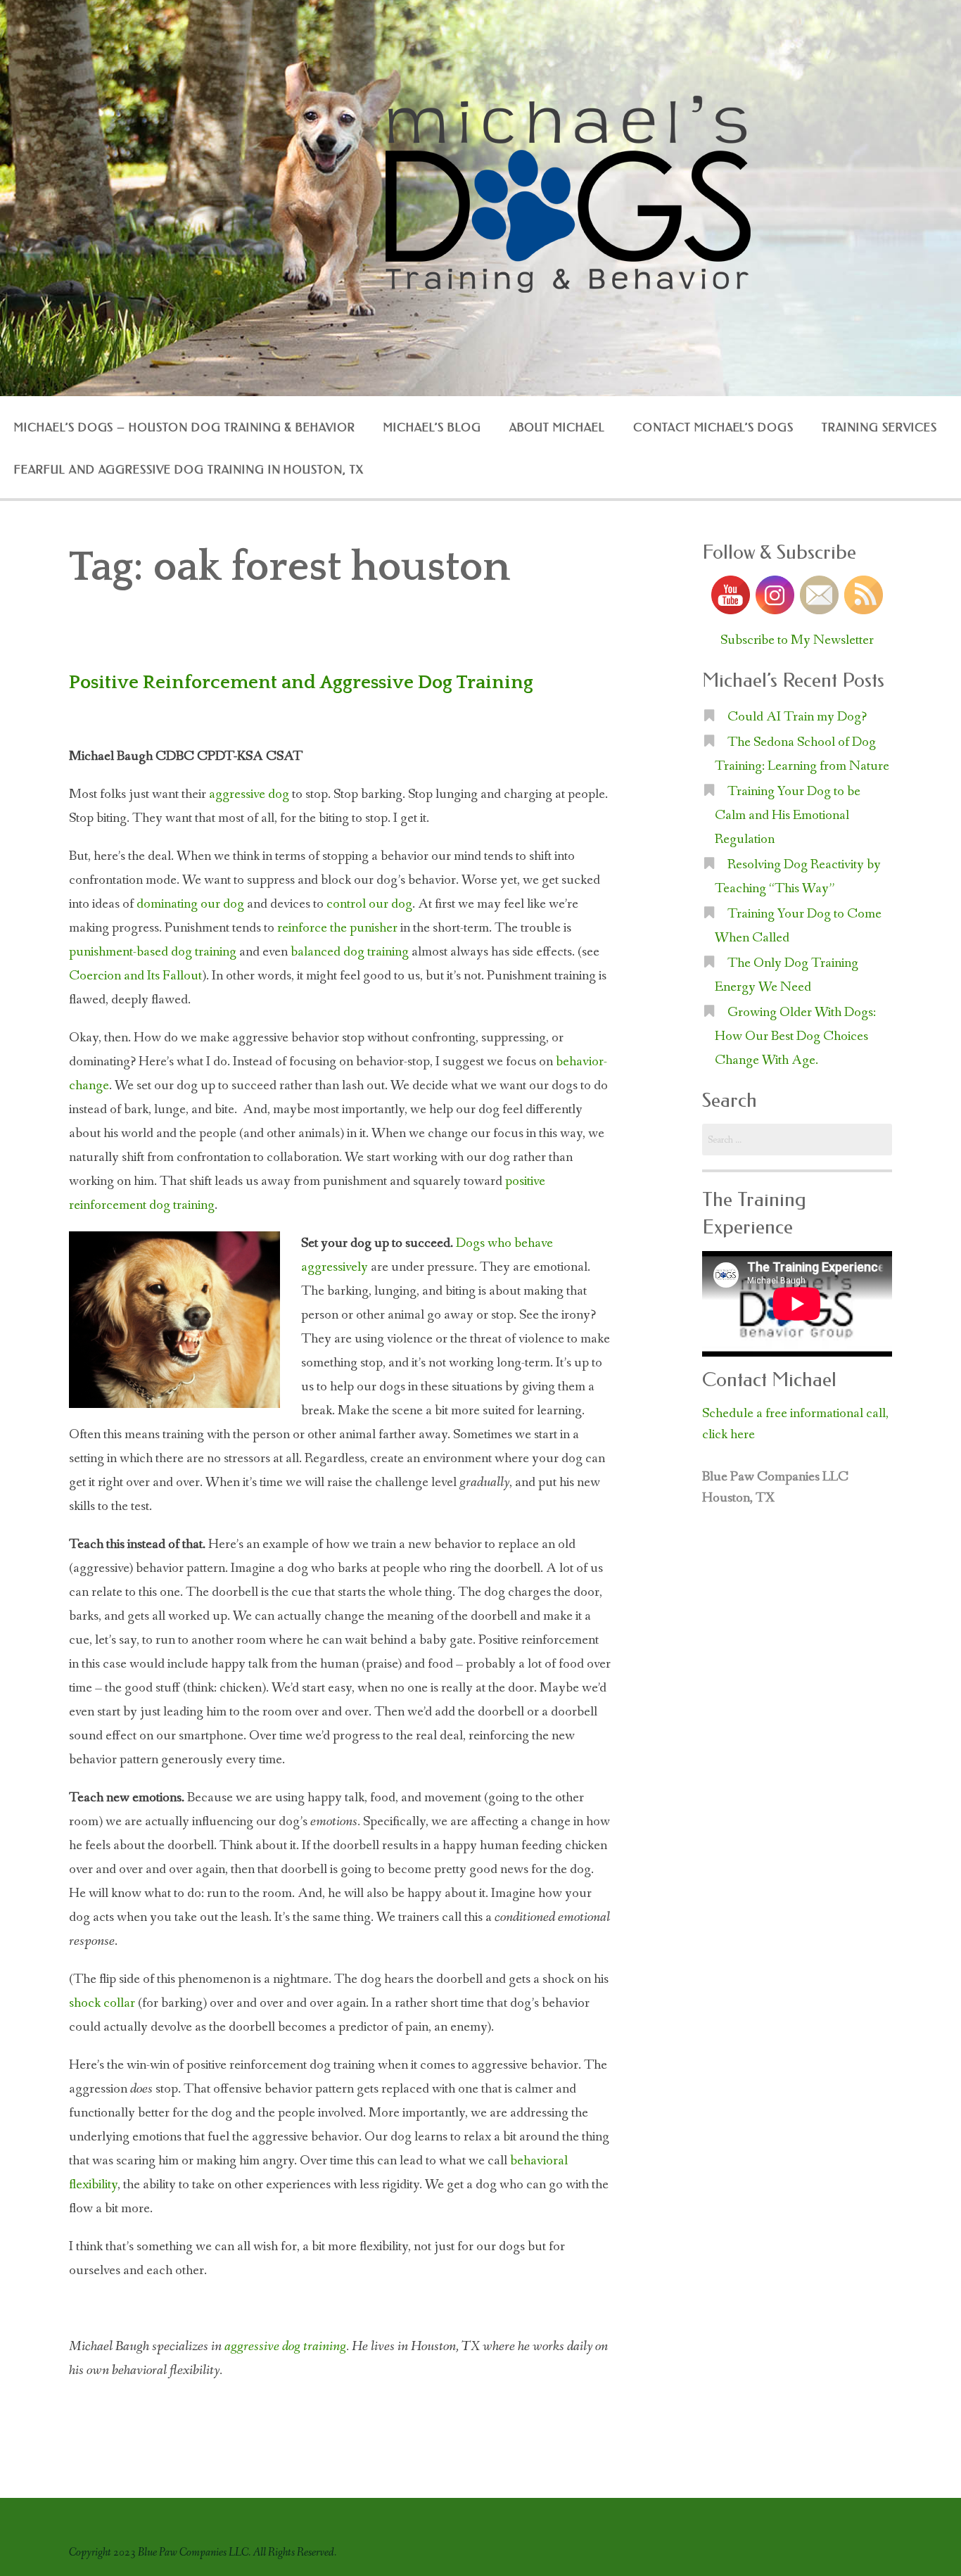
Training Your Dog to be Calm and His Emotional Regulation (788, 816)
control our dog (369, 904)
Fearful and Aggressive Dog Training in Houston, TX (189, 470)
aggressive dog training (285, 2347)
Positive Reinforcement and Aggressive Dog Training (301, 683)
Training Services (879, 427)
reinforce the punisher (337, 928)
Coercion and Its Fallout (135, 976)
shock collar (102, 2003)
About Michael (557, 427)
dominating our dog (190, 904)
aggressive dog (249, 794)
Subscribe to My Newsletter (797, 640)
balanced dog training (350, 952)
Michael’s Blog (432, 427)
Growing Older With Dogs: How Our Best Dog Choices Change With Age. (795, 1036)
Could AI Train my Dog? (797, 717)
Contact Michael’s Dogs (713, 427)
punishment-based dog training (153, 952)
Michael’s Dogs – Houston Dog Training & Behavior (185, 427)
